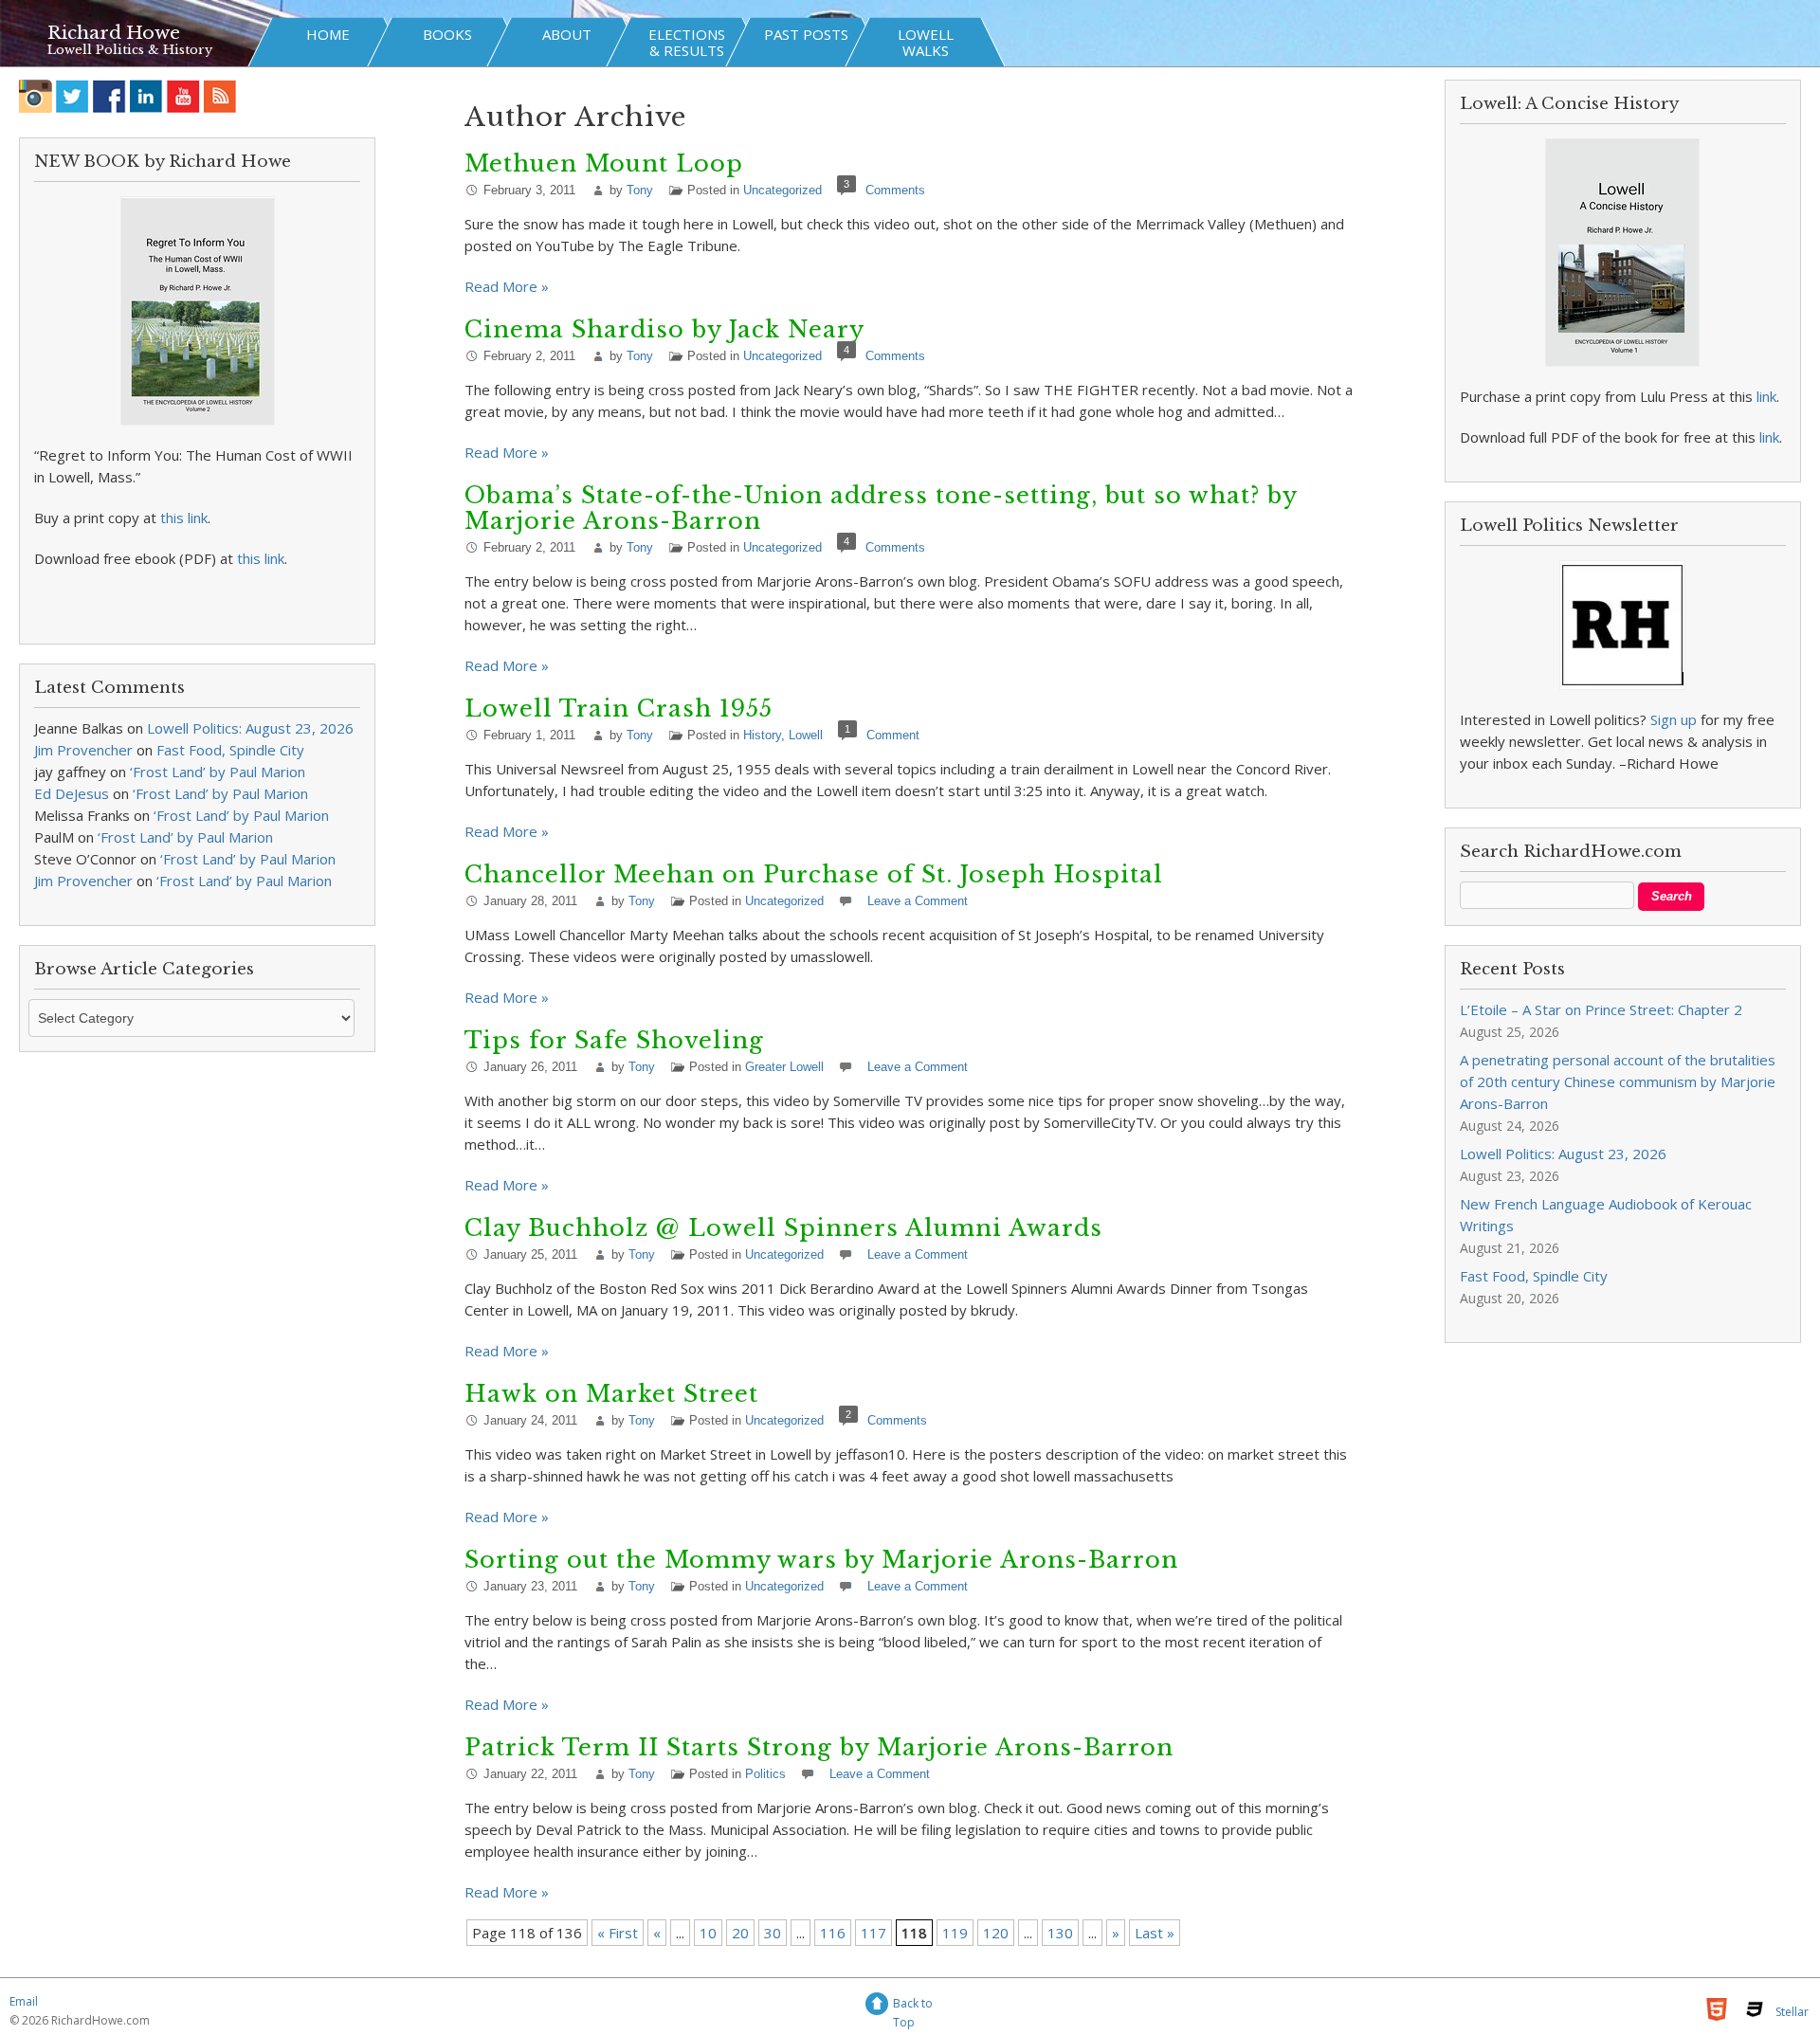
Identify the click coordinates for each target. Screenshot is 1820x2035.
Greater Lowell (784, 1067)
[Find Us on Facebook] (109, 96)
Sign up (1674, 719)
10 (708, 1933)
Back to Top (913, 2006)
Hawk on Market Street (611, 1394)
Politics (765, 1774)
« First (618, 1933)
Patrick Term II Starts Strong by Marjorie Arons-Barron (819, 1747)
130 (1060, 1933)
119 (955, 1933)
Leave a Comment (918, 901)
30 (773, 1933)
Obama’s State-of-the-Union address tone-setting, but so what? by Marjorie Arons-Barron (881, 508)
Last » (1155, 1933)
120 (996, 1933)
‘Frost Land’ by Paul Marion (218, 772)
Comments (895, 190)
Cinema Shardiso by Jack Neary (664, 329)
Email (24, 2001)
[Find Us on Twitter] (73, 96)
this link (184, 518)
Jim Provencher (83, 750)
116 (833, 1933)
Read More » (507, 286)
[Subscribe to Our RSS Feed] (220, 96)
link (1766, 396)
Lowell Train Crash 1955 (619, 709)
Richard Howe (114, 33)
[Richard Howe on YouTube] (183, 96)
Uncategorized (783, 190)
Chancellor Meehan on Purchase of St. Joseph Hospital (814, 874)
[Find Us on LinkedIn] (146, 96)
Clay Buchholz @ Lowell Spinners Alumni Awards (783, 1228)
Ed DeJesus (72, 793)
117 (874, 1933)
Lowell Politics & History (130, 50)
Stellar (1792, 2012)
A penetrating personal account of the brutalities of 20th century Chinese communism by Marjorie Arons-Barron (1618, 1081)
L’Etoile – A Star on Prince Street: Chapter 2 (1601, 1009)
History (762, 735)
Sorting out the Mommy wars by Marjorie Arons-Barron (821, 1560)
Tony (640, 190)
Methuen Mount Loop (604, 164)
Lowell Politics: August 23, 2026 (250, 728)
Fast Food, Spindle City (230, 750)
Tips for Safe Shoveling (614, 1040)
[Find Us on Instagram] (36, 96)
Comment (893, 735)
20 (740, 1933)
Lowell (806, 735)
